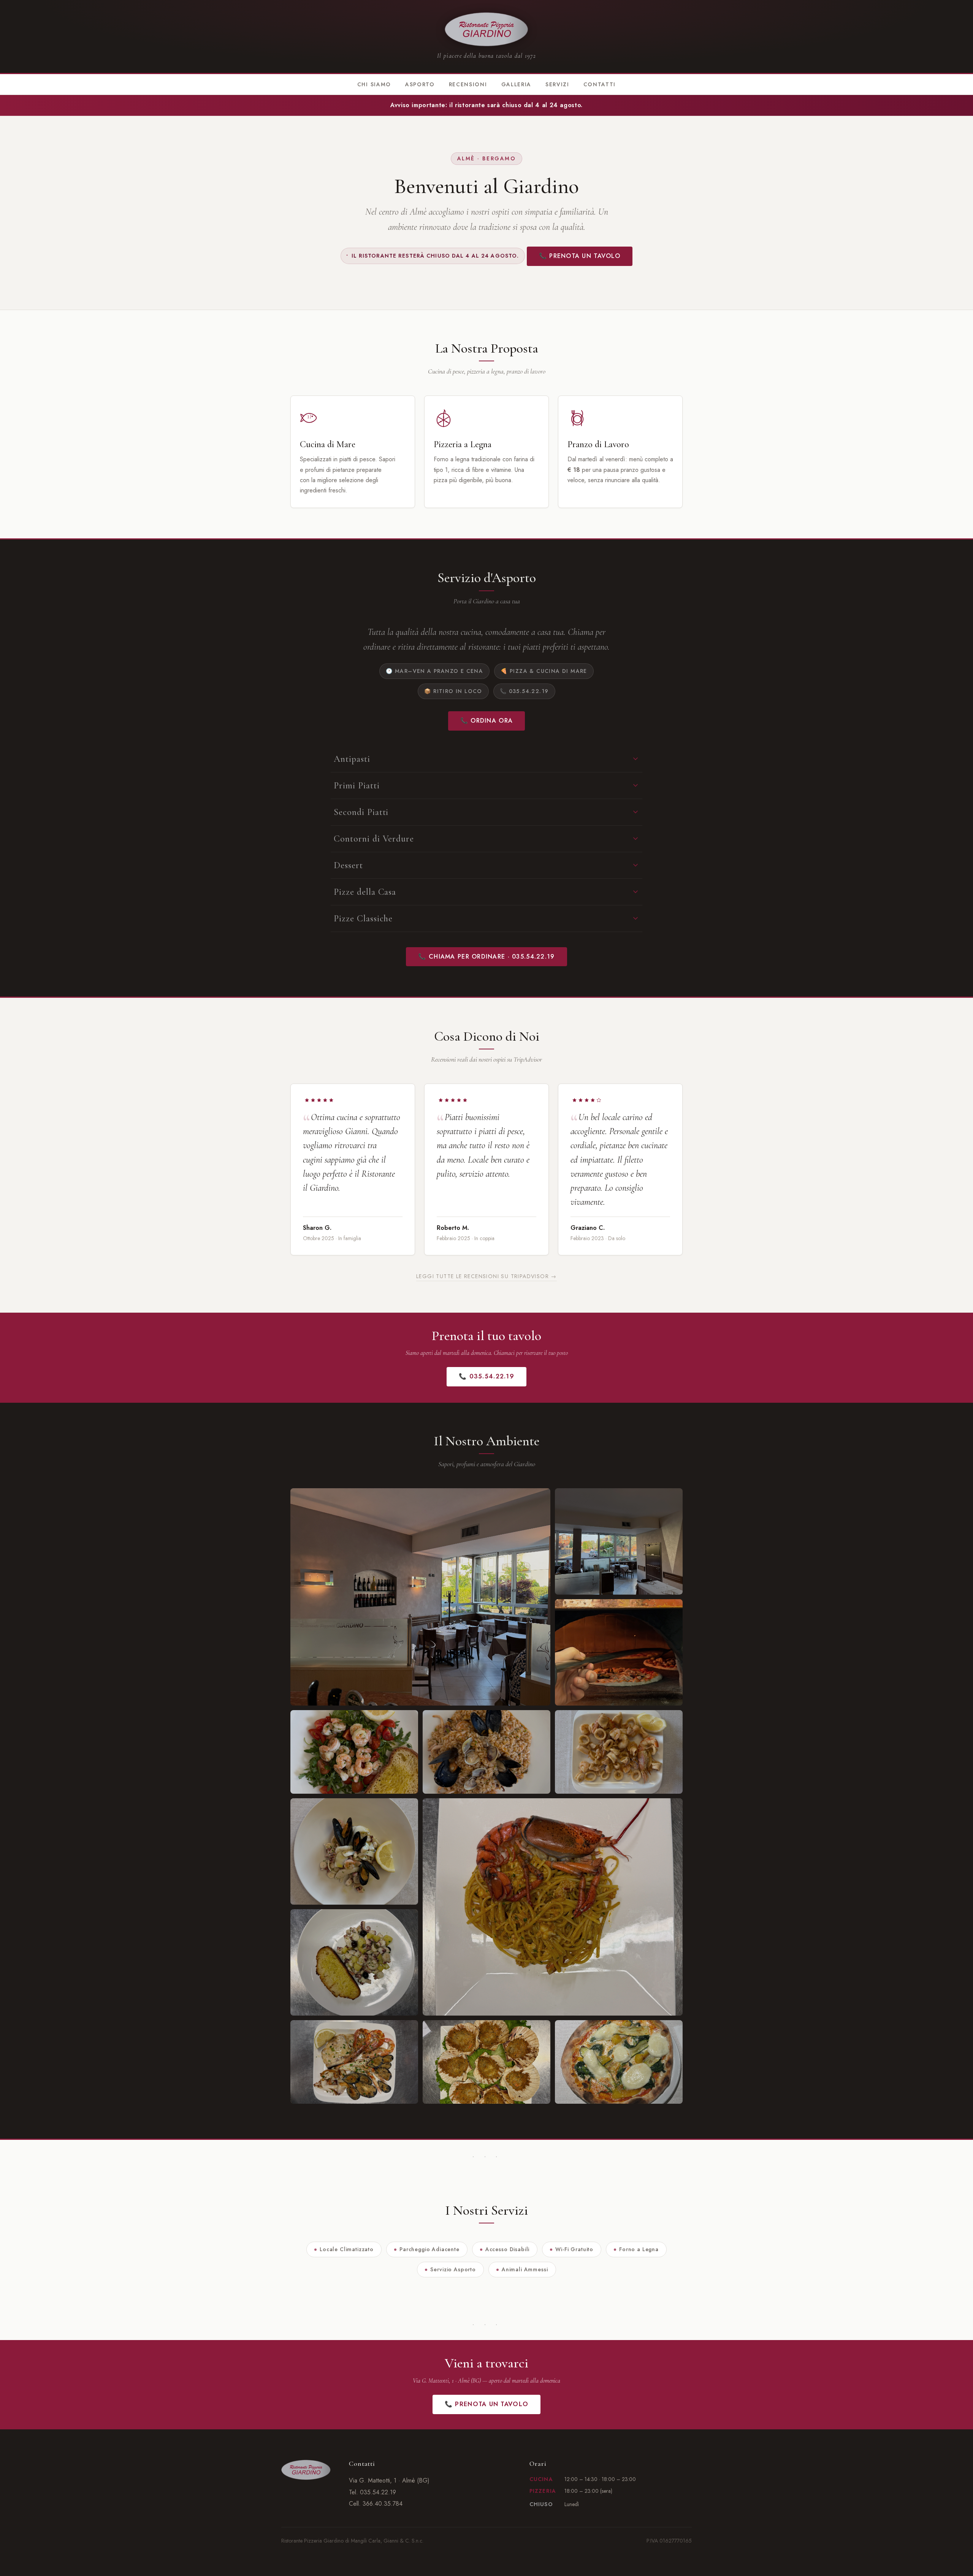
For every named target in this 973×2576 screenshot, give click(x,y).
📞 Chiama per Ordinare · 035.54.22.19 (486, 957)
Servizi (557, 84)
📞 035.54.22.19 (486, 1376)
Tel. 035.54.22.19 (372, 2492)
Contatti (600, 84)
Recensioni (468, 84)
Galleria (516, 84)
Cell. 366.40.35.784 (376, 2504)
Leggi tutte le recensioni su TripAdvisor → (486, 1276)
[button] (420, 1597)
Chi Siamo (374, 84)
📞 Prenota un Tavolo (580, 256)
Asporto (420, 84)
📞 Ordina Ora (486, 721)
